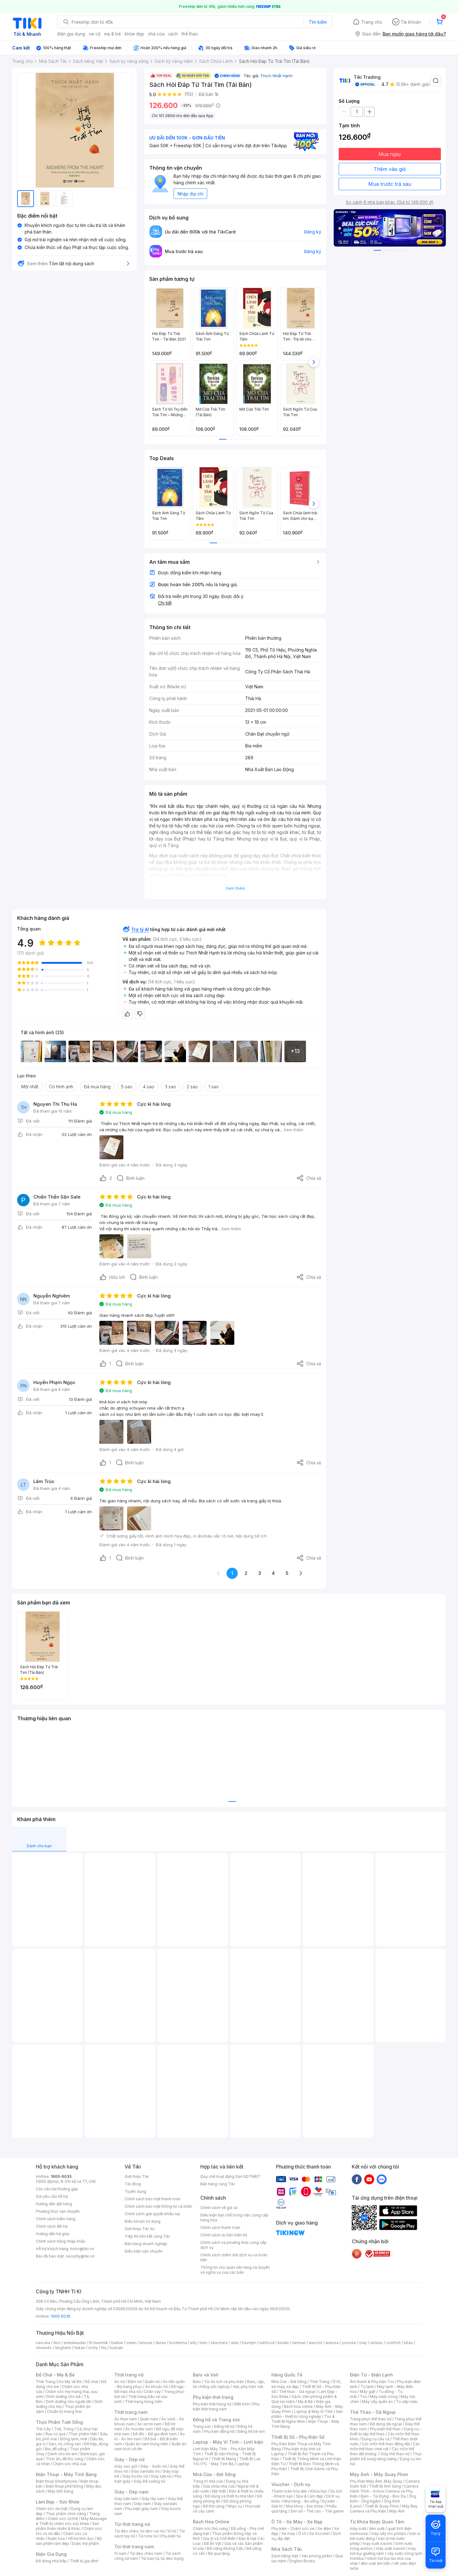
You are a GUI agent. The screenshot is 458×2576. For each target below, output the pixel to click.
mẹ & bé (112, 34)
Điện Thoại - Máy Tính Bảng (66, 2474)
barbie (117, 2343)
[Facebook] (357, 2179)
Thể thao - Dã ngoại (297, 2392)
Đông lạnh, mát (74, 2439)
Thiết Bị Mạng (224, 2459)
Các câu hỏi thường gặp (57, 2189)
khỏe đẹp (134, 34)
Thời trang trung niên (144, 2402)
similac (377, 2343)
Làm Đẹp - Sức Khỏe (58, 2502)
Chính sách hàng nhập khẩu (61, 2241)
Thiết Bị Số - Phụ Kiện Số (298, 2437)
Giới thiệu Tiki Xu (140, 2229)
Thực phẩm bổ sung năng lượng (386, 2456)
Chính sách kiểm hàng (56, 2219)
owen (131, 2343)
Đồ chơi (91, 2382)
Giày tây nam (153, 2499)
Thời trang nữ (129, 2375)
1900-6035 (61, 2176)
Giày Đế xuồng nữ (149, 2481)
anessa (332, 2343)
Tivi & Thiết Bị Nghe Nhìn (303, 2419)
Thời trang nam (131, 2412)
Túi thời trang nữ (132, 2524)
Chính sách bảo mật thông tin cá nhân (158, 2206)
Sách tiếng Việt (285, 2556)
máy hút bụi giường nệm (383, 2551)
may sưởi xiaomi (378, 2543)
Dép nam (143, 2504)
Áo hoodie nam (139, 2429)
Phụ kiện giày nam (142, 2509)
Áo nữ (119, 2382)
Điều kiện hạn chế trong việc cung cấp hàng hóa (234, 2218)
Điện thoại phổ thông (64, 2486)
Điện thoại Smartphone (57, 2481)
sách (173, 34)
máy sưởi (358, 2529)
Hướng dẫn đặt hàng (54, 2204)
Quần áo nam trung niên (147, 2444)
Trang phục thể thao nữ (371, 2419)
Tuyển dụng (135, 2191)
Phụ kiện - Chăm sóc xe (293, 2529)
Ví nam (120, 2553)
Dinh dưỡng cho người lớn (69, 2402)
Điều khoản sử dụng (143, 2221)
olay (363, 2343)
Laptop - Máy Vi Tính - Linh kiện (228, 2442)
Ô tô (302, 2534)
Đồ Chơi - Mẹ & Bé (55, 2375)
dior (57, 2343)
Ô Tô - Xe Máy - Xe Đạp (297, 2522)
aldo (235, 2343)
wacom (315, 2343)
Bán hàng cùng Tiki (218, 2184)
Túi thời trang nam (134, 2547)
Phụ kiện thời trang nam (226, 2406)
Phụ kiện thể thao (385, 2429)
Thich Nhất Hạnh (276, 76)
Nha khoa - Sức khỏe (305, 2506)
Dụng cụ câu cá (376, 2439)
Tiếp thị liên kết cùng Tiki (147, 2236)
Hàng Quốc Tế (287, 2375)
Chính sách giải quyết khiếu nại (152, 2214)
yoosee (349, 2343)
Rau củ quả (55, 2434)
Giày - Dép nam (131, 2492)
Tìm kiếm (318, 22)
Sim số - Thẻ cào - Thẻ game (317, 2511)
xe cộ (95, 34)
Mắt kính (242, 2404)
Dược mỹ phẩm (86, 2543)
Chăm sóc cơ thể (63, 2519)
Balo (197, 2382)
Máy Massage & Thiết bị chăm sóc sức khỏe (71, 2521)
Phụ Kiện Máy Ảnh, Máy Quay (376, 2481)
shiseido (44, 2348)
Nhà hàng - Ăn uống (301, 2501)
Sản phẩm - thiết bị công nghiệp (307, 2414)
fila (104, 2348)
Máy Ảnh (397, 2511)
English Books (302, 2561)
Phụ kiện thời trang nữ (212, 2404)
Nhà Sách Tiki (287, 2549)
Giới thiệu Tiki (137, 2176)
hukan (80, 2348)
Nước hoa (56, 2538)
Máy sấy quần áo (377, 2402)
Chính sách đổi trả (52, 2226)
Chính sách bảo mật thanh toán (153, 2199)
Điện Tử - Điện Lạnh (371, 2375)
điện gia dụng (71, 34)
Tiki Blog (133, 2184)
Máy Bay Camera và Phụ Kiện (384, 2509)
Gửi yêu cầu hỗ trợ (52, 2196)
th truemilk (99, 2343)
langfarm (63, 2348)
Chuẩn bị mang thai (64, 2411)
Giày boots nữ (135, 2476)
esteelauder (75, 2343)
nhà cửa (156, 34)
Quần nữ (152, 2382)
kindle (283, 2343)
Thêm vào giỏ (390, 169)
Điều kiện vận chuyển (144, 2251)
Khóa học (319, 2491)
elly (193, 2343)
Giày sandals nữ (145, 2471)
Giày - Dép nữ (129, 2459)
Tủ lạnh (367, 2387)
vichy (93, 2348)
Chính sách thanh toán (220, 2228)
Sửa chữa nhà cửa (219, 2486)
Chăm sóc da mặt (52, 2509)
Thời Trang (320, 2382)
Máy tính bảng (60, 2491)
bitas (408, 2343)
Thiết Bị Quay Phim (382, 2506)
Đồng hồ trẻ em (251, 2431)
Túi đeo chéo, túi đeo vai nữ (139, 2531)
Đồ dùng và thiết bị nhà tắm (229, 2496)
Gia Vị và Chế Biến (219, 2538)
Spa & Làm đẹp (310, 2496)
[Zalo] (382, 2179)
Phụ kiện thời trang (213, 2397)
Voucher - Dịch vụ (291, 2484)
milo (204, 2343)
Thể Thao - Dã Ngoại (373, 2412)
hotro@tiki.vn (82, 2249)
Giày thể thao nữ (395, 2454)
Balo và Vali (206, 2375)
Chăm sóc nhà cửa (70, 2464)
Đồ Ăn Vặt (212, 2543)
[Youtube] (369, 2179)
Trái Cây (43, 2429)
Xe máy (288, 2534)
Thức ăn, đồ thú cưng (64, 2459)
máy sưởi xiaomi (390, 2548)
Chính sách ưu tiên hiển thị (224, 2235)
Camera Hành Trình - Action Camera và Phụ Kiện (384, 2491)
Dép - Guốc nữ (154, 2466)
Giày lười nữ (161, 2476)
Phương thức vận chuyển (58, 2211)
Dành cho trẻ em (62, 2454)
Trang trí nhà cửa (208, 2481)
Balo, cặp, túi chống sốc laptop (229, 2384)
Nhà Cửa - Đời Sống (214, 2474)
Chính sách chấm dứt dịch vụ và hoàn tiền (234, 2257)
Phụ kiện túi (171, 2536)
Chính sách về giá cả (219, 2208)
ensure (146, 2343)
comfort (393, 2343)
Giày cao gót (126, 2466)
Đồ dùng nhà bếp (51, 2561)
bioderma (178, 2343)
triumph (249, 2343)
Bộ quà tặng (219, 2553)
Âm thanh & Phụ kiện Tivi (372, 2382)
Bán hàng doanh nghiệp (146, 2244)
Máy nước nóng (384, 2397)
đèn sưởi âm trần (376, 2563)
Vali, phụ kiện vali (248, 2387)
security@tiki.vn (80, 2256)
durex (161, 2343)
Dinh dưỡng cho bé (64, 2397)
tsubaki (116, 2348)
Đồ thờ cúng (214, 2506)
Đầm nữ (135, 2382)
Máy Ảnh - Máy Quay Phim (379, 2474)
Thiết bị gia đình (84, 2561)
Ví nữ (172, 2531)
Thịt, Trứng (64, 2429)
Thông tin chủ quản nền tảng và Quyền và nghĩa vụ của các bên (235, 2270)
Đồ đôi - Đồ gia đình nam (155, 2434)
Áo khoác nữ (156, 2387)
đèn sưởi (377, 2529)
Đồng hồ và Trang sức (217, 2420)
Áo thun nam (126, 2419)
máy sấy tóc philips (389, 2534)
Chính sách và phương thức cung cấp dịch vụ (234, 2245)
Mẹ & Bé (305, 2402)
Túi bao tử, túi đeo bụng (162, 2558)
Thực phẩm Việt (83, 2434)
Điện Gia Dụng (51, 2554)
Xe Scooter (319, 2534)
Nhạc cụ (235, 2506)
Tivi (363, 2397)
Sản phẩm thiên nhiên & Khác (67, 2526)
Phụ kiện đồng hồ (219, 2431)
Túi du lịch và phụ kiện (224, 2382)
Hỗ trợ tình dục (81, 2538)
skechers (219, 2343)
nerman (299, 2343)
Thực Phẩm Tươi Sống (59, 2422)
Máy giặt (368, 2392)
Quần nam (149, 2419)
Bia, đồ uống (56, 2449)
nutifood (267, 2343)
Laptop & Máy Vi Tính (313, 2411)
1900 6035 (61, 2316)
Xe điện (324, 2529)
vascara (43, 2343)
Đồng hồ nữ (224, 2426)
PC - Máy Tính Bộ (218, 2464)
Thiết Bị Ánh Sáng (385, 2486)
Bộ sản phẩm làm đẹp (69, 2541)
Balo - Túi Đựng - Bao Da (383, 2496)
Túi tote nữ (148, 2536)
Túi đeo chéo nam (146, 2553)
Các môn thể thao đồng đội (386, 2444)
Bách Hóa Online (211, 2522)
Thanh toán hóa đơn (289, 2491)
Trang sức (202, 2426)
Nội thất (219, 2491)
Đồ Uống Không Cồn (225, 2548)
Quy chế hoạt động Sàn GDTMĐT (230, 2176)
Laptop (243, 2464)
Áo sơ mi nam (150, 2424)
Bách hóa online (298, 2406)
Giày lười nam (126, 2499)
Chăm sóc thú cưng (210, 2529)
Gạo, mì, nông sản (65, 2444)
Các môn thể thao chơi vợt (385, 2446)
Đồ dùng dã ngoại (386, 2424)
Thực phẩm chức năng (66, 2514)
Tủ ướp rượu (407, 2402)
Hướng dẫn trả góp (53, 2234)
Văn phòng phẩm (317, 2556)
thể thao (190, 34)
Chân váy (152, 2392)
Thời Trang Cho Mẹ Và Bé (59, 2382)
